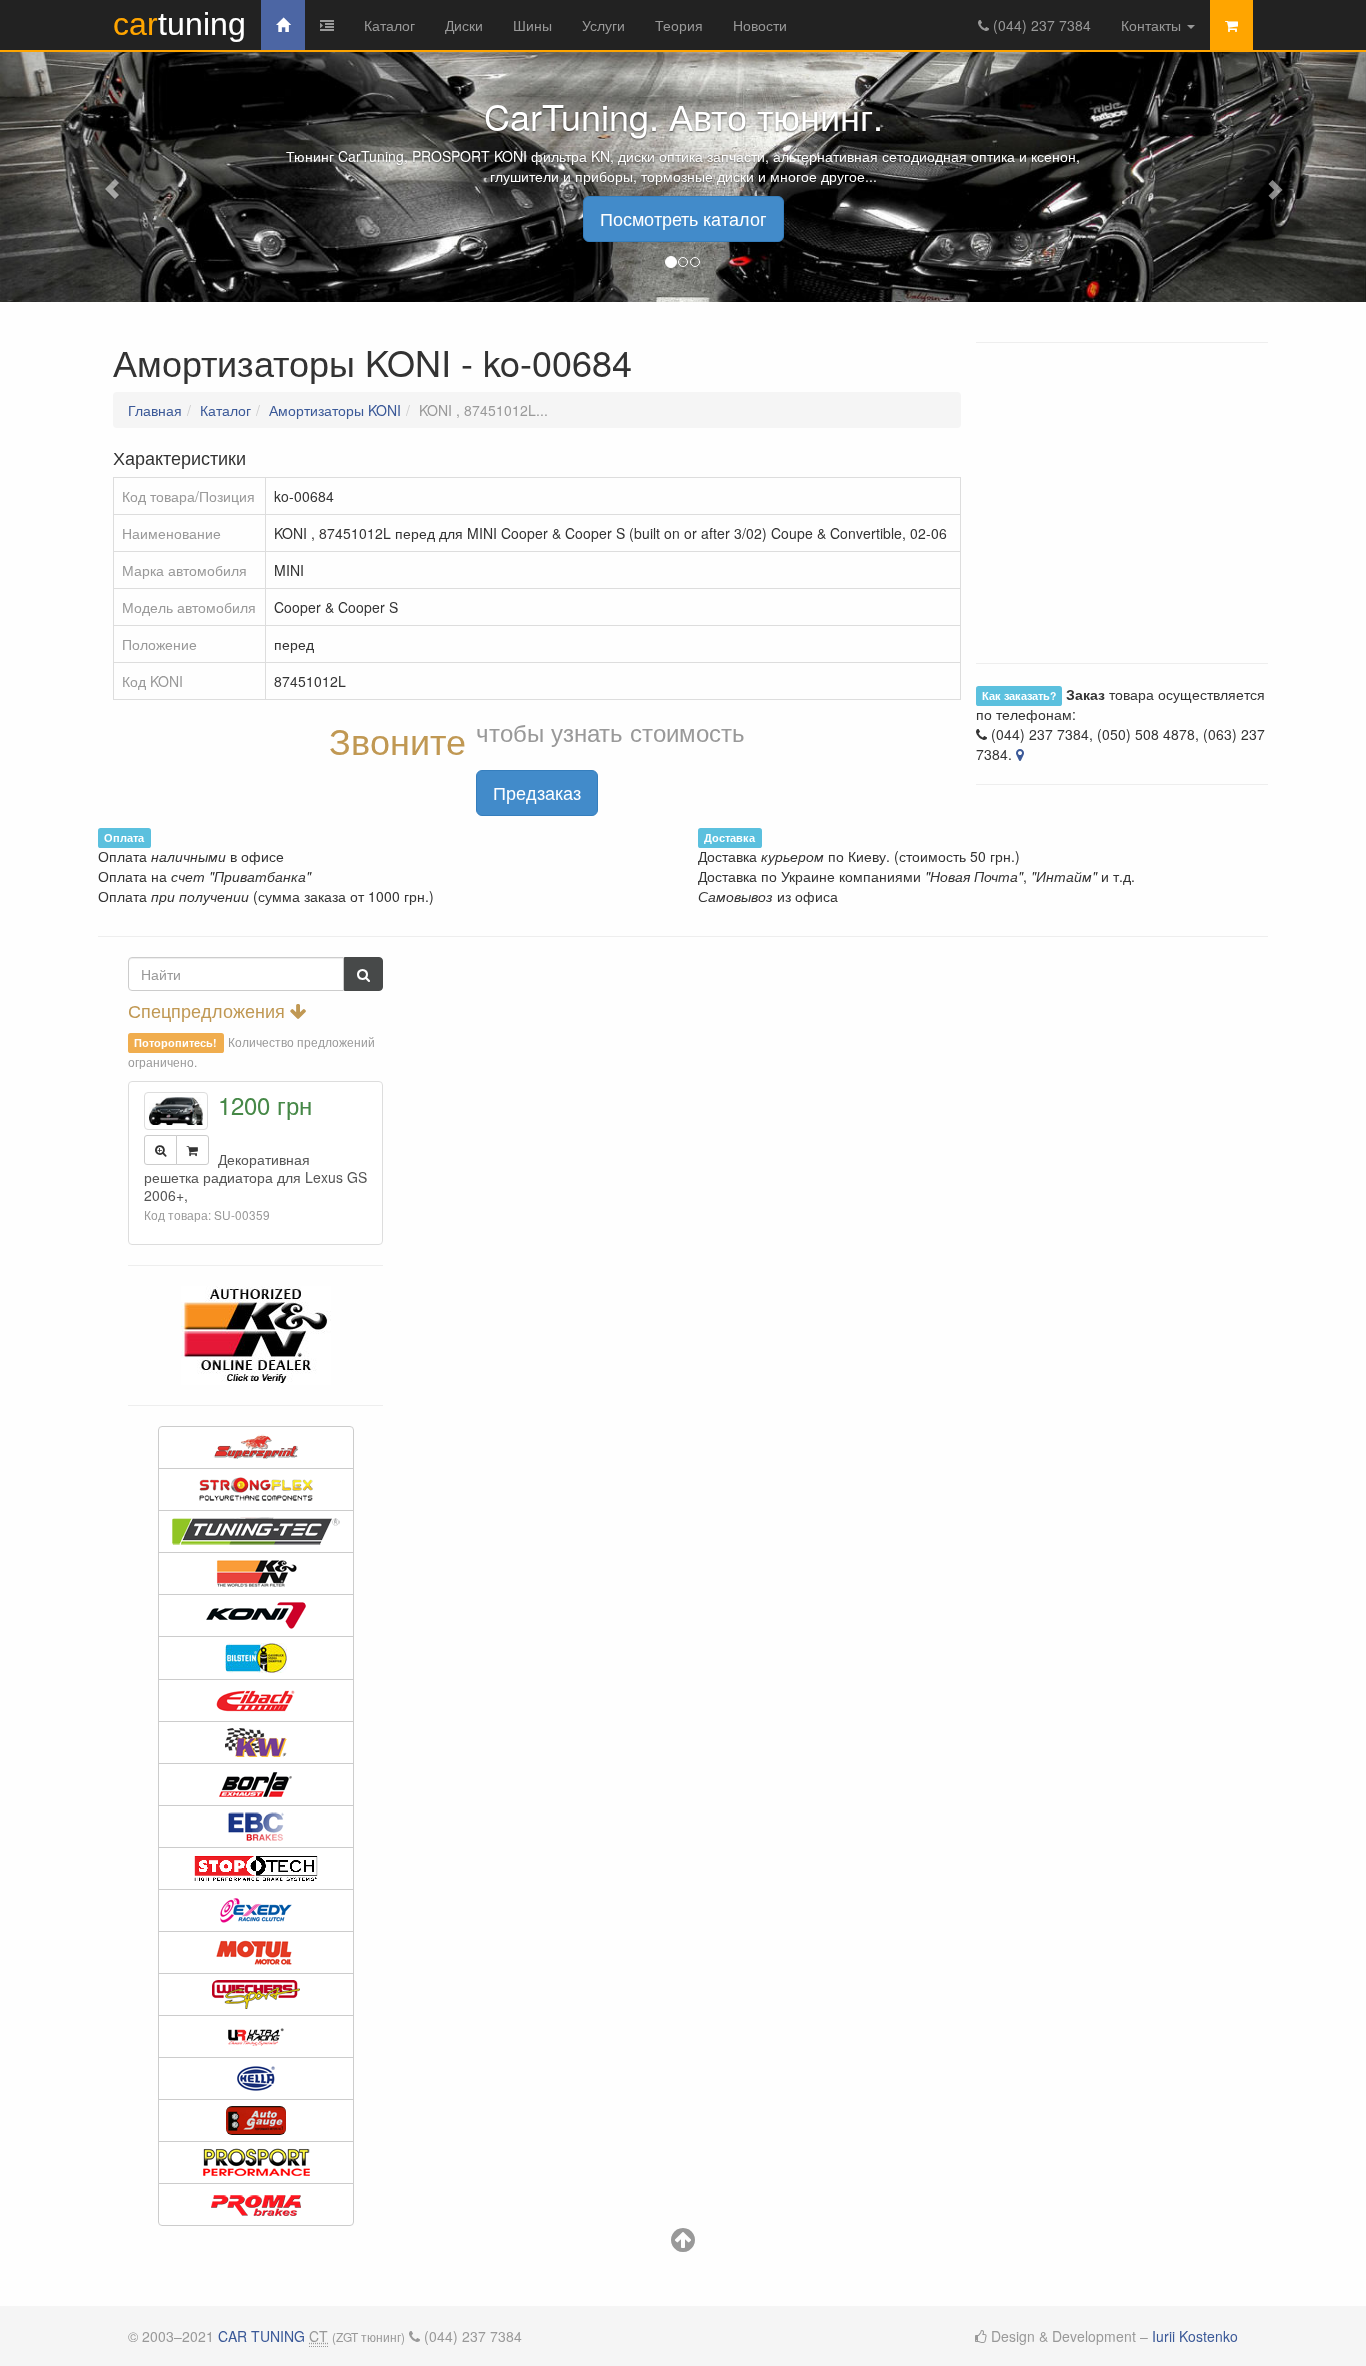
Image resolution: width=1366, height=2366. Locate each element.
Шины (532, 25)
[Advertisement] (683, 966)
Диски (464, 25)
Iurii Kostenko (1195, 2336)
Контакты (1153, 25)
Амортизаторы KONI (335, 410)
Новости (760, 25)
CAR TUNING (261, 2336)
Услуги (603, 25)
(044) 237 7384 (1040, 25)
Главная (155, 410)
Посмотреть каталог (683, 218)
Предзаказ (537, 792)
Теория (679, 25)
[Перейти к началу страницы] (683, 2244)
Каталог (389, 25)
